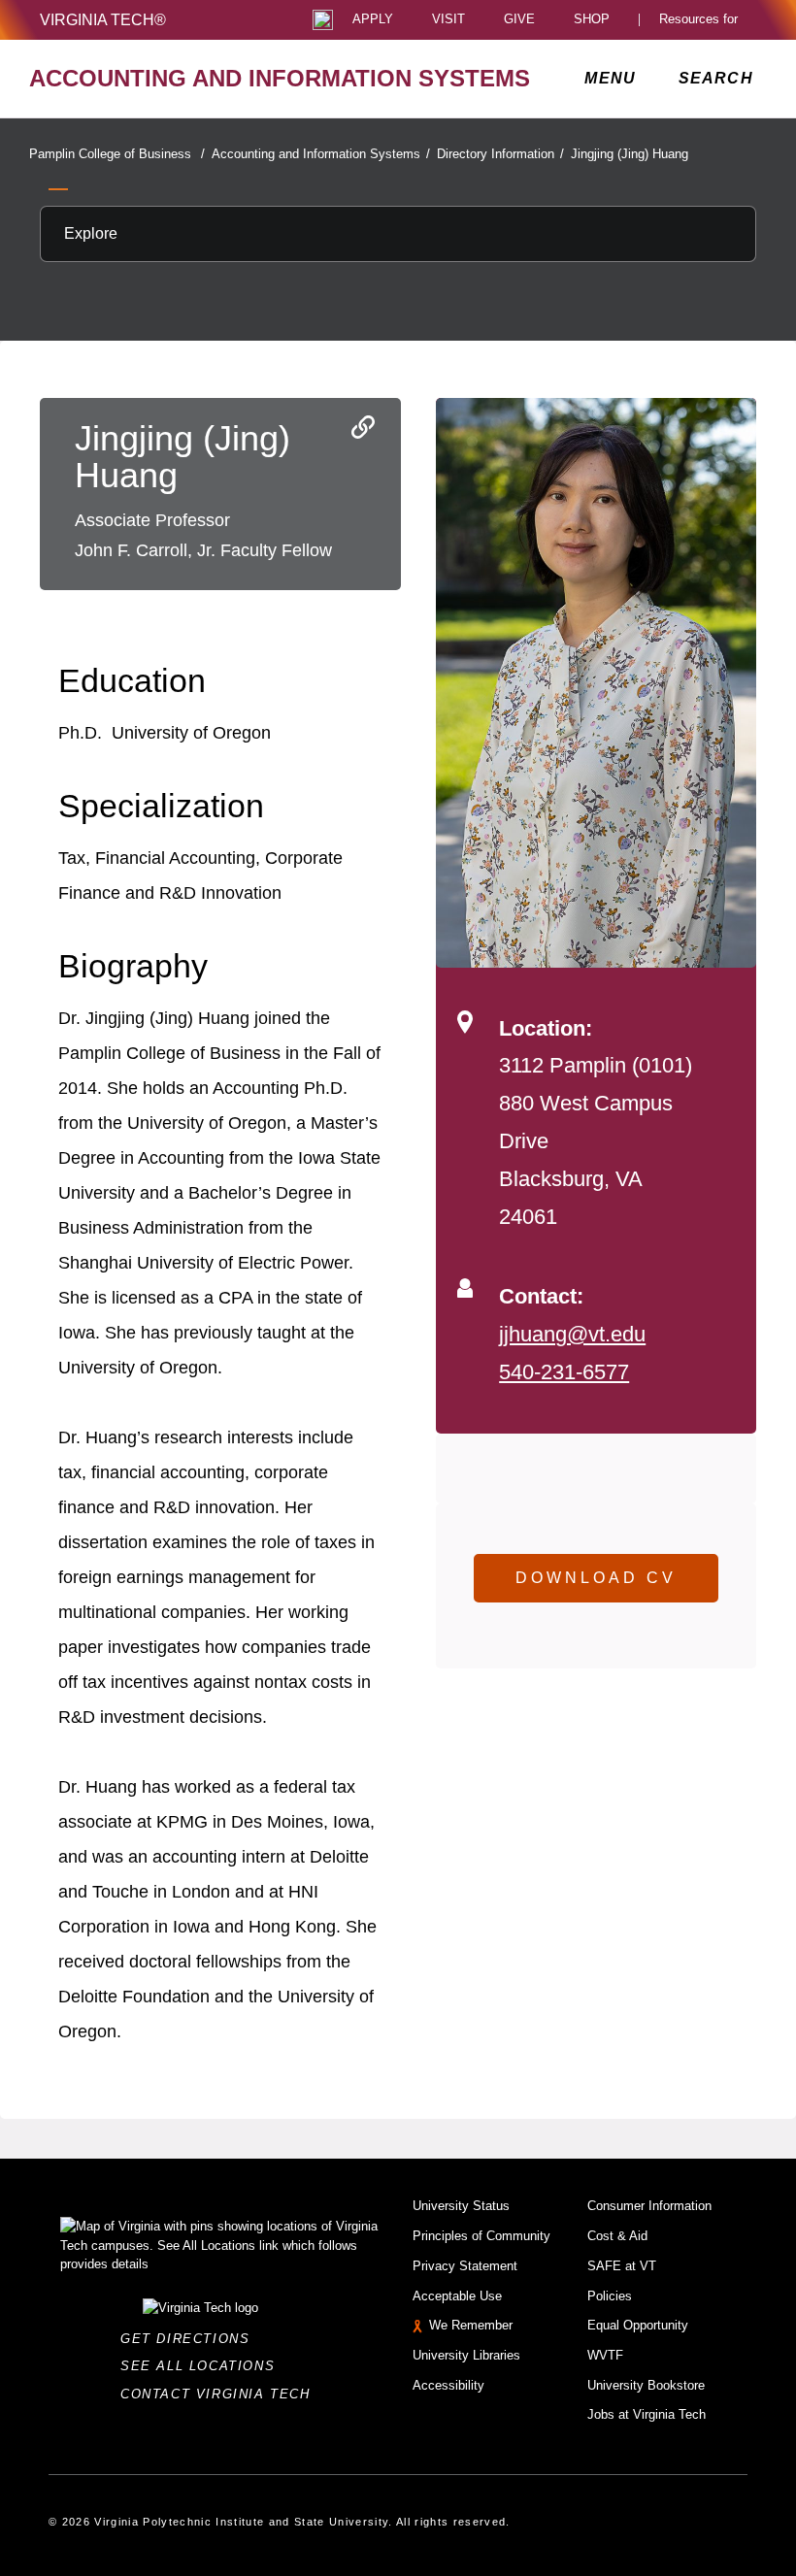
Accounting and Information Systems (321, 154)
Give (519, 20)
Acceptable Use (457, 2296)
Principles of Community (481, 2236)
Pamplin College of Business (117, 154)
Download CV (596, 1578)
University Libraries (466, 2355)
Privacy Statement (465, 2266)
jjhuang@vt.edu (572, 1334)
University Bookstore (646, 2385)
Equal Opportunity (638, 2325)
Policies (610, 2296)
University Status (461, 2206)
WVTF (605, 2355)
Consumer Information (649, 2206)
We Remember (471, 2325)
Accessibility (448, 2385)
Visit (448, 20)
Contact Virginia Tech (221, 2394)
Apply (373, 20)
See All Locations (203, 2366)
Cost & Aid (617, 2236)
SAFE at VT (622, 2266)
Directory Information (500, 154)
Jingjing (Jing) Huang (630, 154)
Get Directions (191, 2339)
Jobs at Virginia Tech (647, 2414)
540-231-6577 (564, 1372)
